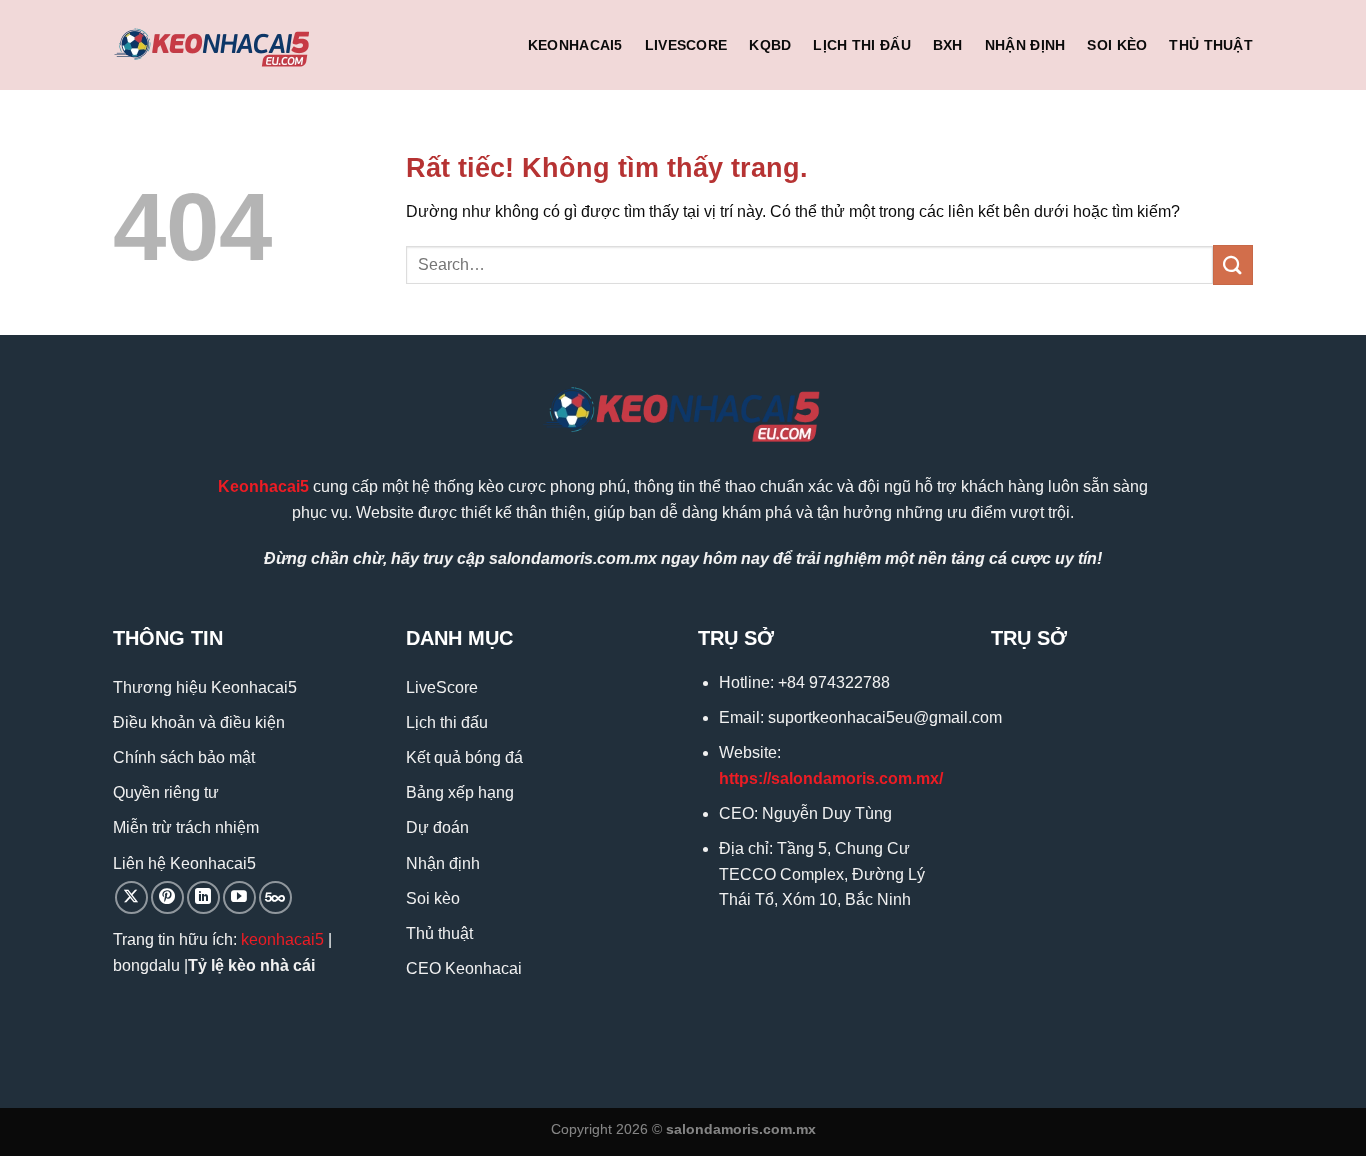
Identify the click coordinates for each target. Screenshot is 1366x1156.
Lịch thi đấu (861, 45)
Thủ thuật (1211, 45)
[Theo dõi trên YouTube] (239, 897)
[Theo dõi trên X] (131, 897)
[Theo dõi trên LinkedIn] (203, 897)
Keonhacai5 (575, 45)
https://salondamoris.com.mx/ (831, 778)
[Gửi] (1233, 264)
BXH (948, 45)
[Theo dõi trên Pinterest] (167, 897)
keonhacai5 (282, 939)
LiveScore (686, 45)
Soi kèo (1117, 45)
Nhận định (1025, 45)
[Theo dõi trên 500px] (275, 897)
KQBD (770, 45)
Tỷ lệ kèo (222, 965)
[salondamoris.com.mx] (213, 45)
